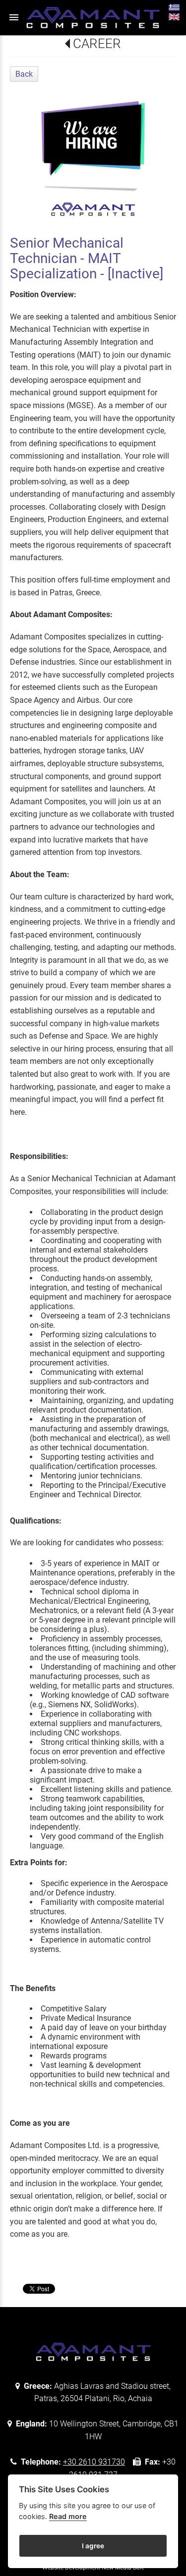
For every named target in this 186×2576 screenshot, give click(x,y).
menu (14, 17)
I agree (93, 2546)
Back (24, 74)
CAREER (97, 44)
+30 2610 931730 (94, 2462)
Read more (68, 2516)
